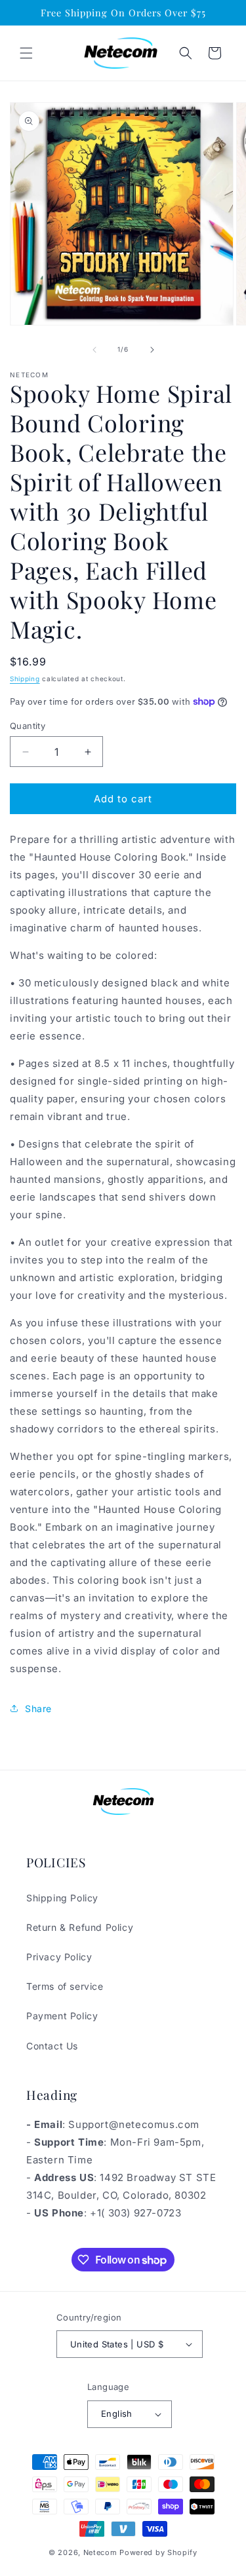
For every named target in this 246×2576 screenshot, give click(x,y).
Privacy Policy (59, 1957)
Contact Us (52, 2046)
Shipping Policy (62, 1898)
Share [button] (38, 1708)
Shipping (25, 679)
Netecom (100, 2552)
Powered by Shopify (158, 2552)
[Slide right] (152, 350)
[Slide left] (94, 350)
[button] (26, 53)
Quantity (28, 726)
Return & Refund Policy (80, 1927)
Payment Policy (62, 2016)
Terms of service (65, 1986)
